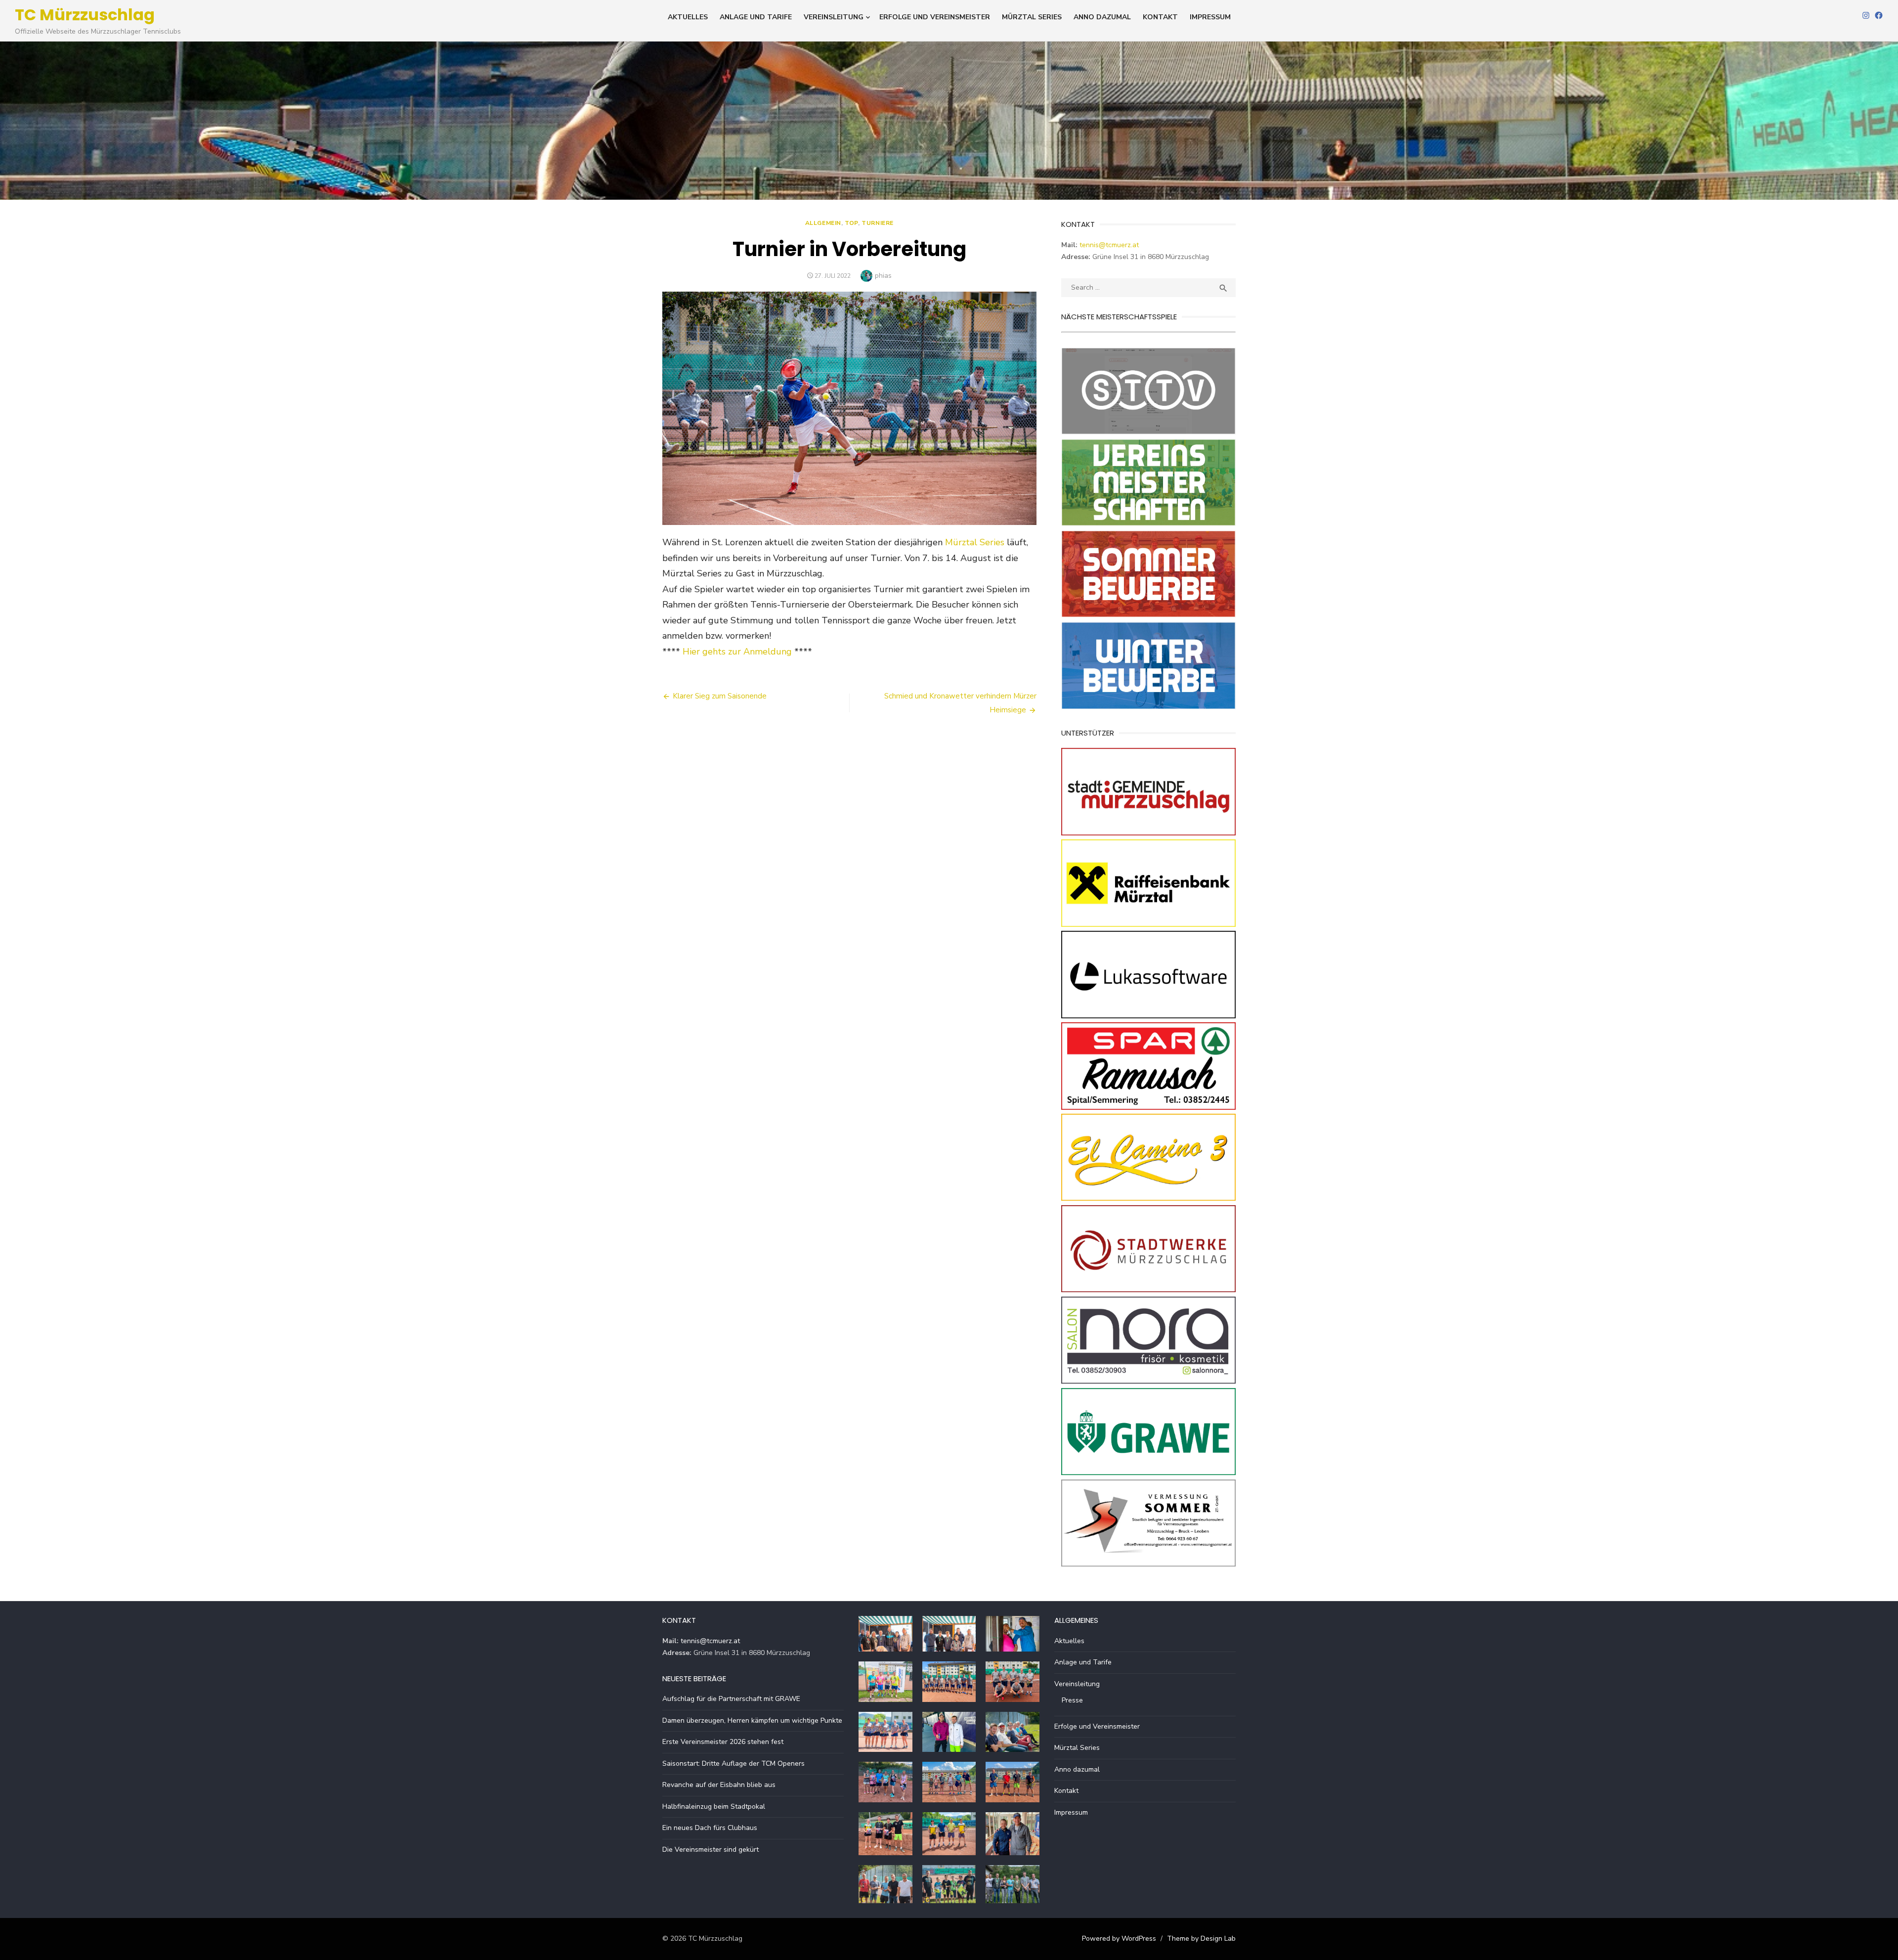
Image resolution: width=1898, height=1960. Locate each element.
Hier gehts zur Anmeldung (737, 652)
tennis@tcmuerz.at (1109, 245)
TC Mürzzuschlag (85, 15)
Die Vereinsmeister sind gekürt (711, 1850)
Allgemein (823, 223)
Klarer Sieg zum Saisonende (720, 696)
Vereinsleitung (834, 17)
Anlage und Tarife (756, 17)
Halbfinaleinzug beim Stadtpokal (714, 1807)
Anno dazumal (1102, 17)
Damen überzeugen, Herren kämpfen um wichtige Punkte (752, 1720)
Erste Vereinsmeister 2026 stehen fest (723, 1742)
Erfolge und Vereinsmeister (935, 17)
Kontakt (1160, 17)
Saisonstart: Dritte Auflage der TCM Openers (733, 1764)
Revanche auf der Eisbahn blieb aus (719, 1785)
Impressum (1210, 17)
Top (851, 223)
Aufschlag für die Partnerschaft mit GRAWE (731, 1699)
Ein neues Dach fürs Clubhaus (710, 1828)
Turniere (878, 223)
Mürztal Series (1032, 17)
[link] (975, 542)
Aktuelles (688, 17)
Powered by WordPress (1119, 1938)
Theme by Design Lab (1201, 1938)
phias (883, 276)
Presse (1072, 1700)
